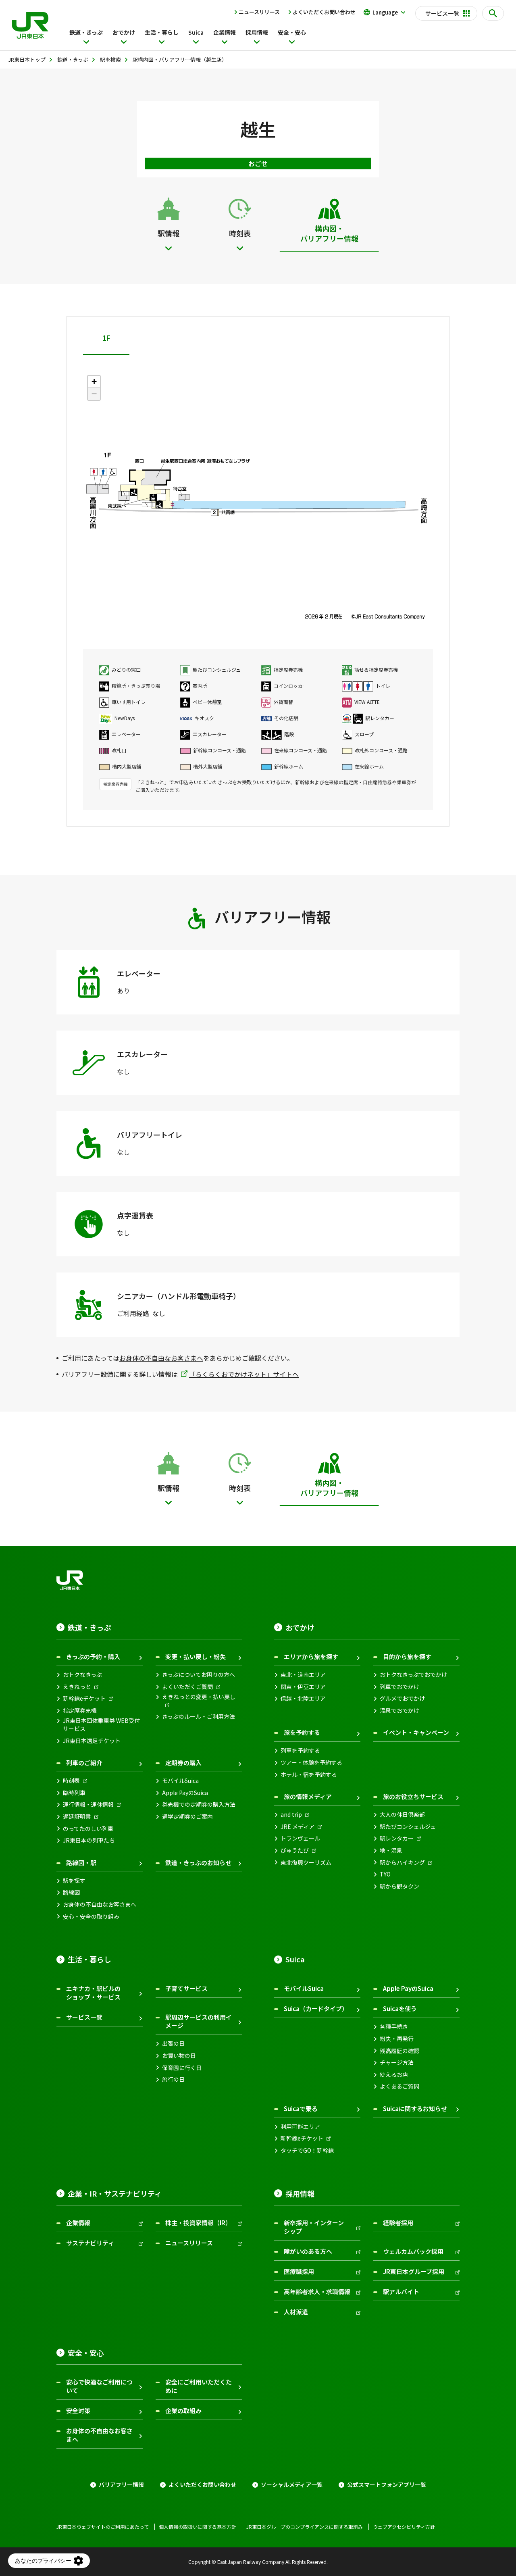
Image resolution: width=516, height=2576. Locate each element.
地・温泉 (391, 1850)
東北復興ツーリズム (306, 1863)
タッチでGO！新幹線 (307, 2150)
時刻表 (71, 1781)
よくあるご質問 (399, 2086)
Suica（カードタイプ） (316, 2009)
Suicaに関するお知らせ (415, 2108)
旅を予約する (302, 1732)
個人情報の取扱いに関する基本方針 (198, 2527)
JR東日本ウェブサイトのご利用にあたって (103, 2527)
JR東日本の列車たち (89, 1840)
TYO (385, 1874)
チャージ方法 (397, 2063)
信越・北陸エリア (303, 1698)
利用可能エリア (300, 2127)
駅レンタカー (397, 1838)
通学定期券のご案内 (187, 1817)
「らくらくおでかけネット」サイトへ (244, 1374)
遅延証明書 (77, 1817)
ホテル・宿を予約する (309, 1775)
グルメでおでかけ (402, 1698)
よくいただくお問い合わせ (324, 12)
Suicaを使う (400, 2009)
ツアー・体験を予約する (311, 1763)
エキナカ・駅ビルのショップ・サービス (93, 1993)
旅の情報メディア (308, 1796)
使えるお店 (394, 2075)
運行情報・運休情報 (88, 1804)
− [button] (94, 394)
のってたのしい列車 (88, 1829)
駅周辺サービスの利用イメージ (199, 2021)
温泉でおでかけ (399, 1711)
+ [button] (94, 382)
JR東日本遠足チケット (92, 1741)
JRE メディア (298, 1827)
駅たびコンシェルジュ (408, 1827)
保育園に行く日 (182, 2068)
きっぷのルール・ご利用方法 (199, 1717)
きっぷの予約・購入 (93, 1657)
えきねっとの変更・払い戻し (199, 1697)
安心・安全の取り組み (91, 1917)
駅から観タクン (399, 1886)
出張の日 (173, 2044)
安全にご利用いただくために (199, 2386)
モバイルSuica (180, 1781)
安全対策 (78, 2410)
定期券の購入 (183, 1763)
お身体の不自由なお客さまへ (161, 1358)
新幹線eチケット (84, 1698)
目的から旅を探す (407, 1657)
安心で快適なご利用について (99, 2386)
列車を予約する (300, 1750)
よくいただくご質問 (187, 1687)
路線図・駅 (81, 1863)
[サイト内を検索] (493, 13)
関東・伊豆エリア (303, 1687)
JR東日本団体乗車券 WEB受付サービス (101, 1725)
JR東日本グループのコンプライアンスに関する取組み (305, 2527)
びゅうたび (295, 1850)
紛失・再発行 (397, 2039)
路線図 (71, 1892)
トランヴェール (300, 1838)
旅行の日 (173, 2079)
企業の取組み (183, 2410)
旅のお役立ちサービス (413, 1796)
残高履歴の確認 (399, 2051)
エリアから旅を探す (311, 1657)
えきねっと (77, 1687)
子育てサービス (186, 1988)
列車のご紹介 (84, 1763)
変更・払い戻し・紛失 (196, 1657)
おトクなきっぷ (82, 1675)
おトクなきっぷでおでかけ (413, 1675)
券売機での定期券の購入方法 (199, 1804)
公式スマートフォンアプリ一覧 (387, 2485)
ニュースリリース (259, 12)
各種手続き (394, 2027)
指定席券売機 (80, 1711)
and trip (291, 1815)
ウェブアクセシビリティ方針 (404, 2527)
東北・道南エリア (303, 1675)
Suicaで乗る (301, 2108)
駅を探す (74, 1881)
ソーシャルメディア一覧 (292, 2485)
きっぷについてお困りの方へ (199, 1675)
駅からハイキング (402, 1863)
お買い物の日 (179, 2056)
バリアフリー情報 (121, 2485)
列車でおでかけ (399, 1687)
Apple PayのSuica (185, 1793)
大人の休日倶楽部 (402, 1815)
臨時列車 (74, 1793)
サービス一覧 (84, 2017)
